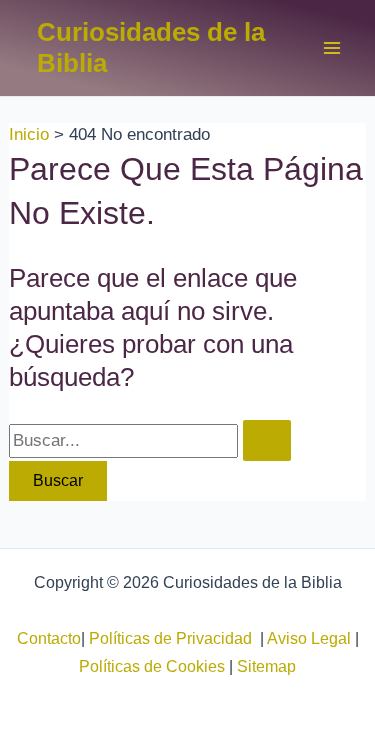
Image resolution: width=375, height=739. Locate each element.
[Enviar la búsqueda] (267, 440)
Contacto (49, 638)
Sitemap (266, 666)
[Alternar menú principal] (333, 48)
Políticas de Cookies (152, 666)
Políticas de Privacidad (174, 638)
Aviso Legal (309, 638)
